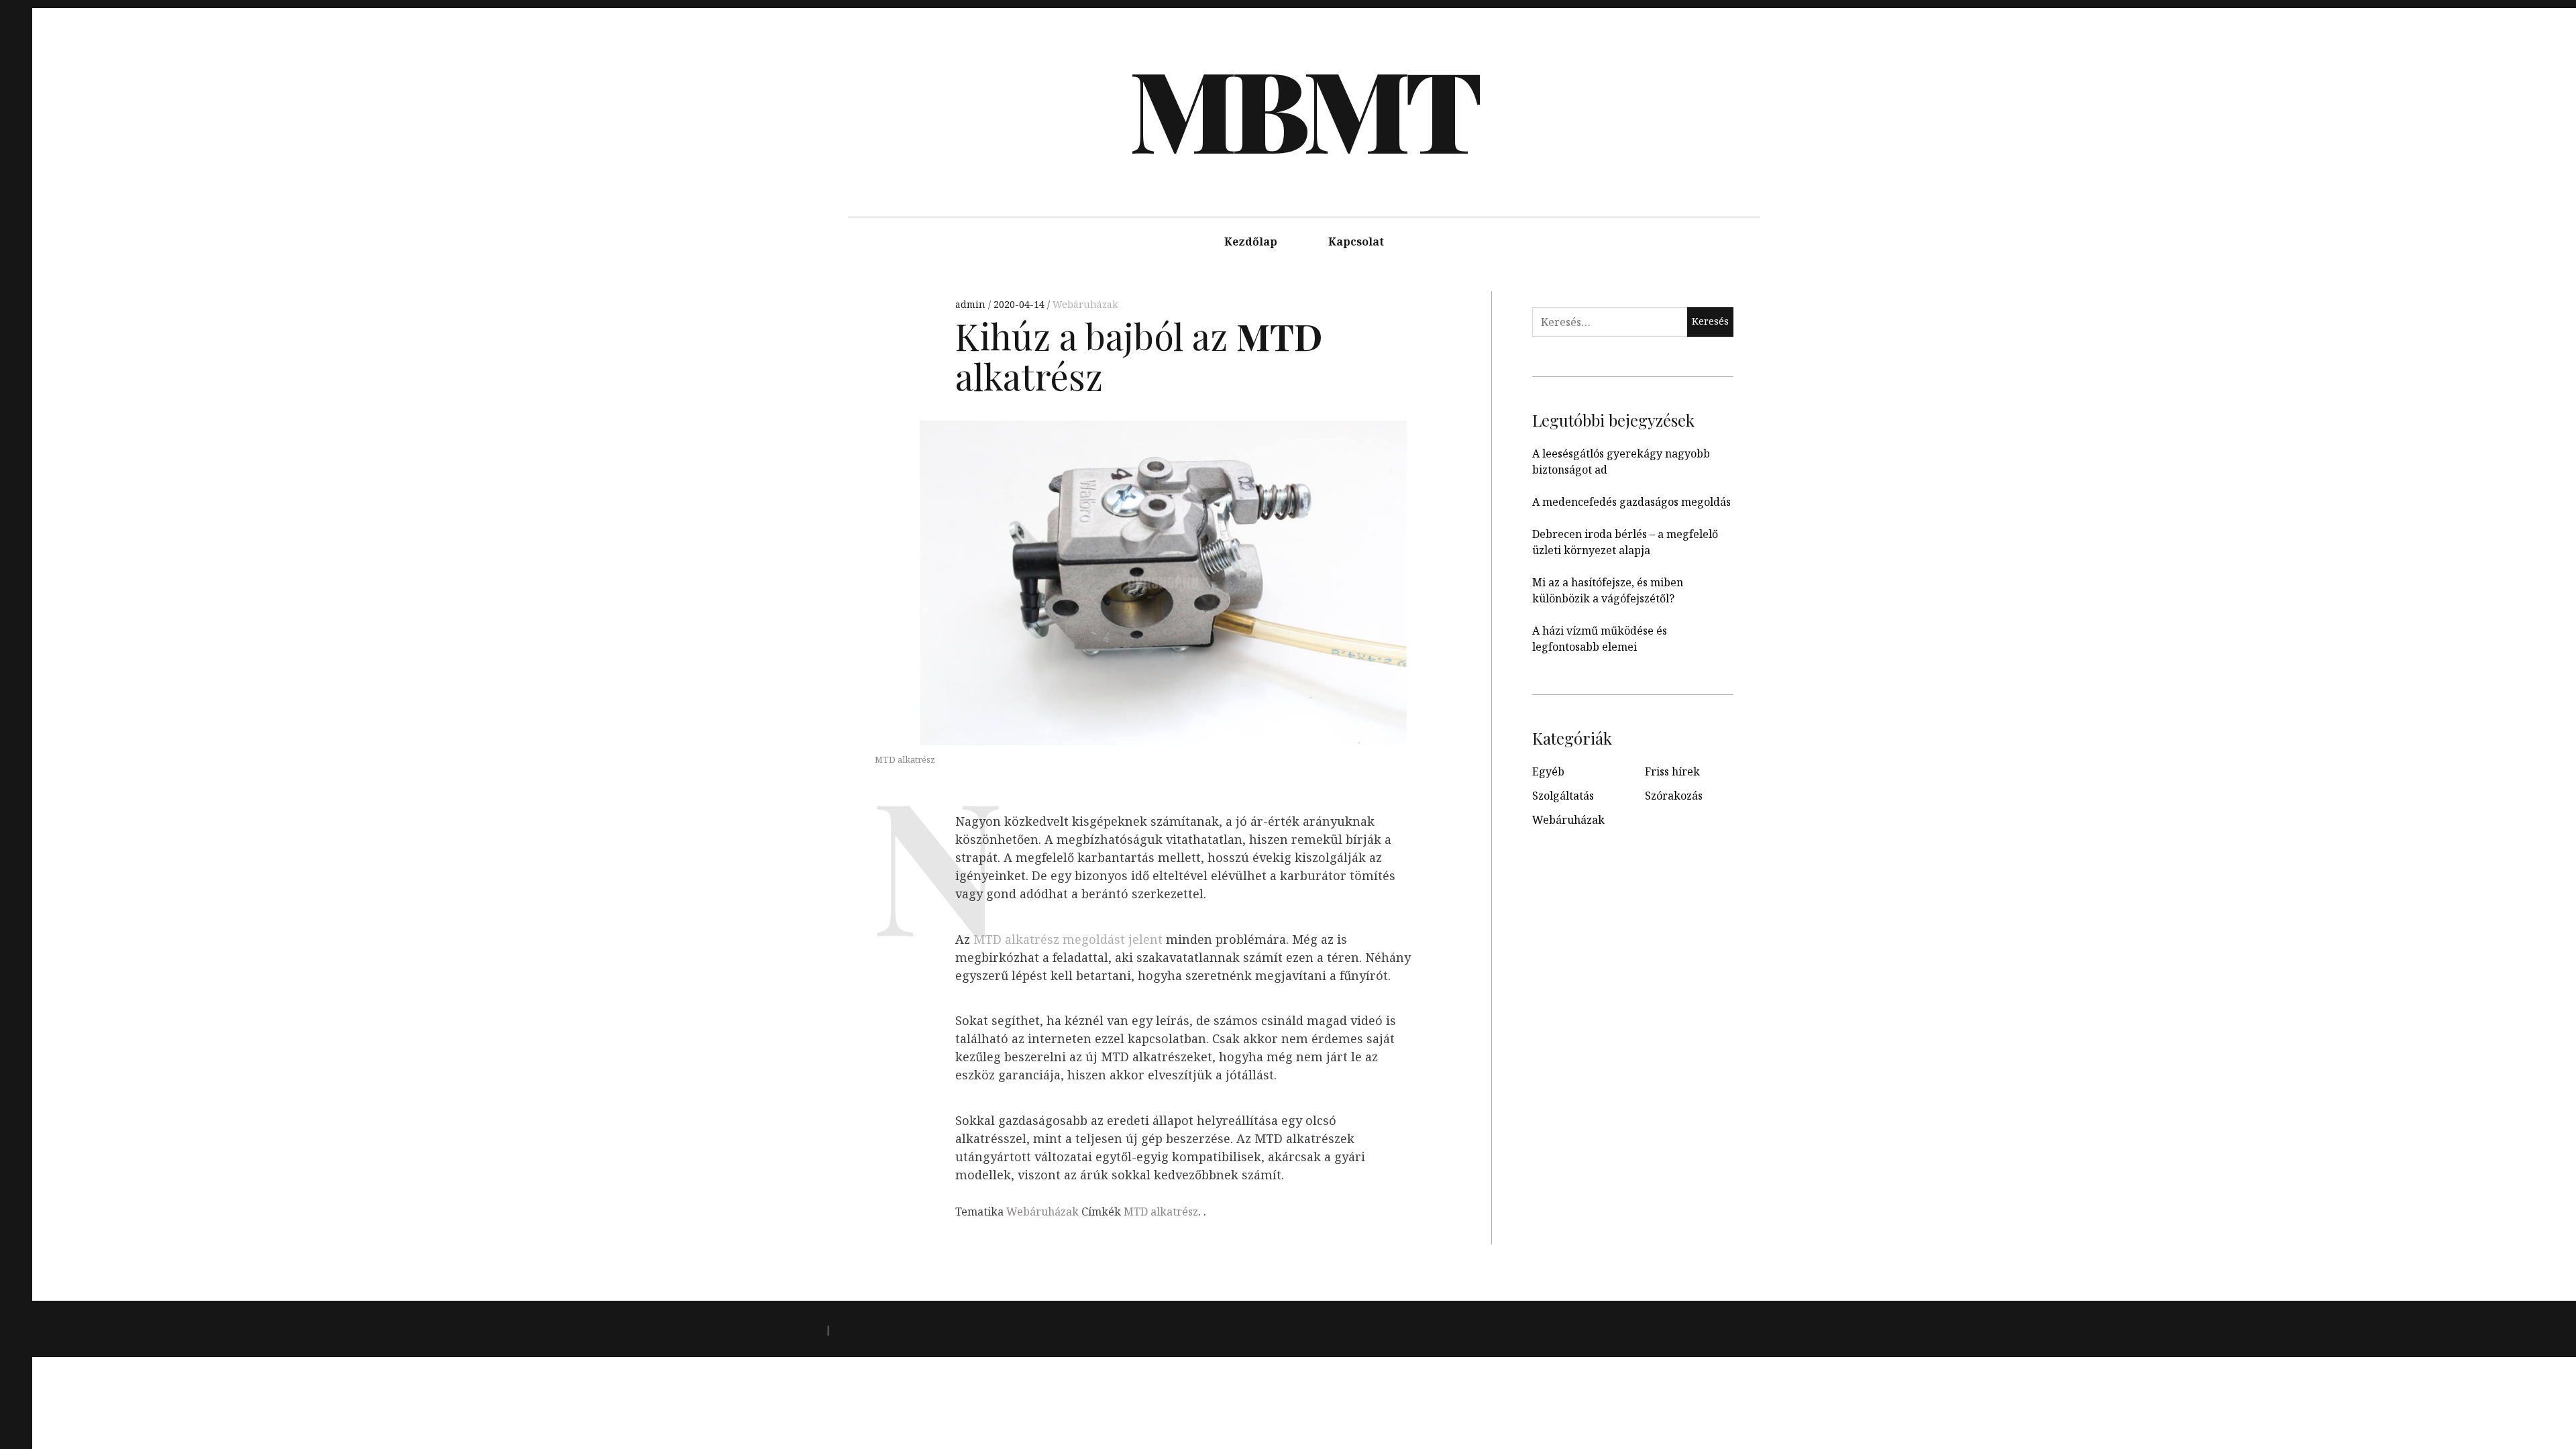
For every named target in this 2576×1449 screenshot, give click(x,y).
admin (972, 304)
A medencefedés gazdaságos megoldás (1631, 502)
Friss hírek (1672, 771)
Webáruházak (1085, 304)
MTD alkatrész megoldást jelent (1068, 939)
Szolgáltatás (1563, 796)
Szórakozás (1674, 796)
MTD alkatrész (1161, 1212)
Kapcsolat (1356, 241)
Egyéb (1548, 771)
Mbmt (1303, 107)
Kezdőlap (1251, 241)
